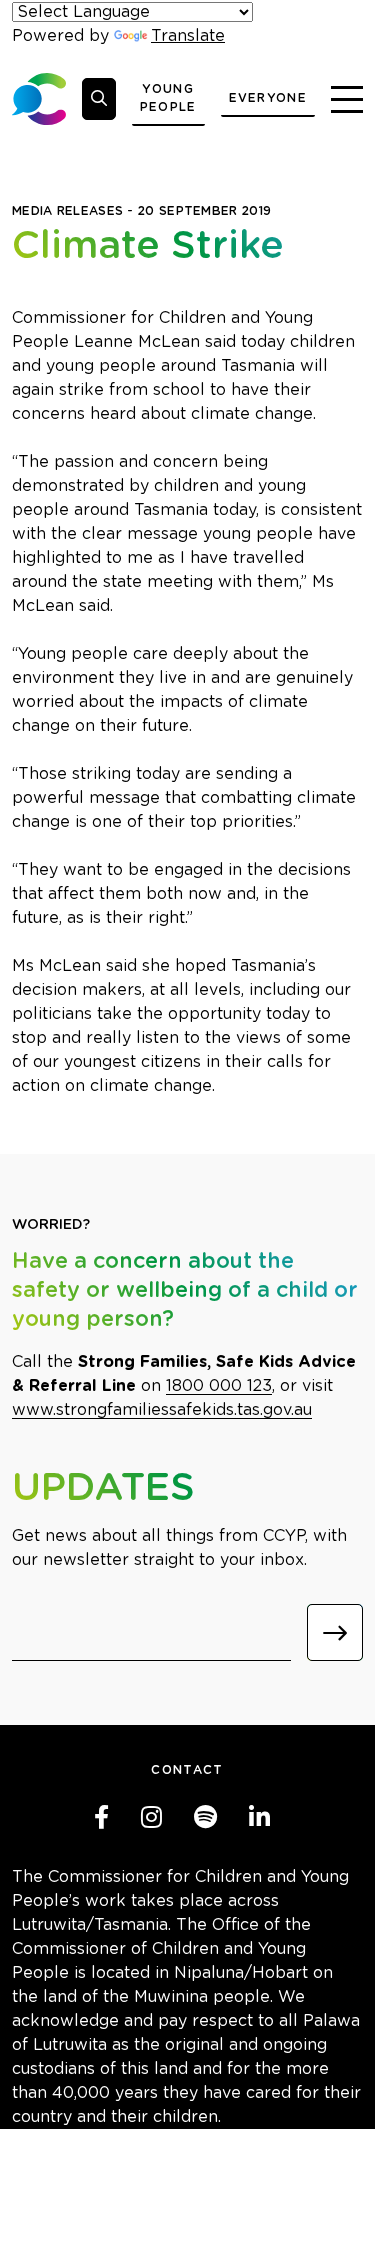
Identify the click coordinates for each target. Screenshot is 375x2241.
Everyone (268, 98)
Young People (168, 98)
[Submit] (335, 1632)
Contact (187, 1770)
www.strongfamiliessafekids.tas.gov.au (162, 1410)
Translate (188, 36)
